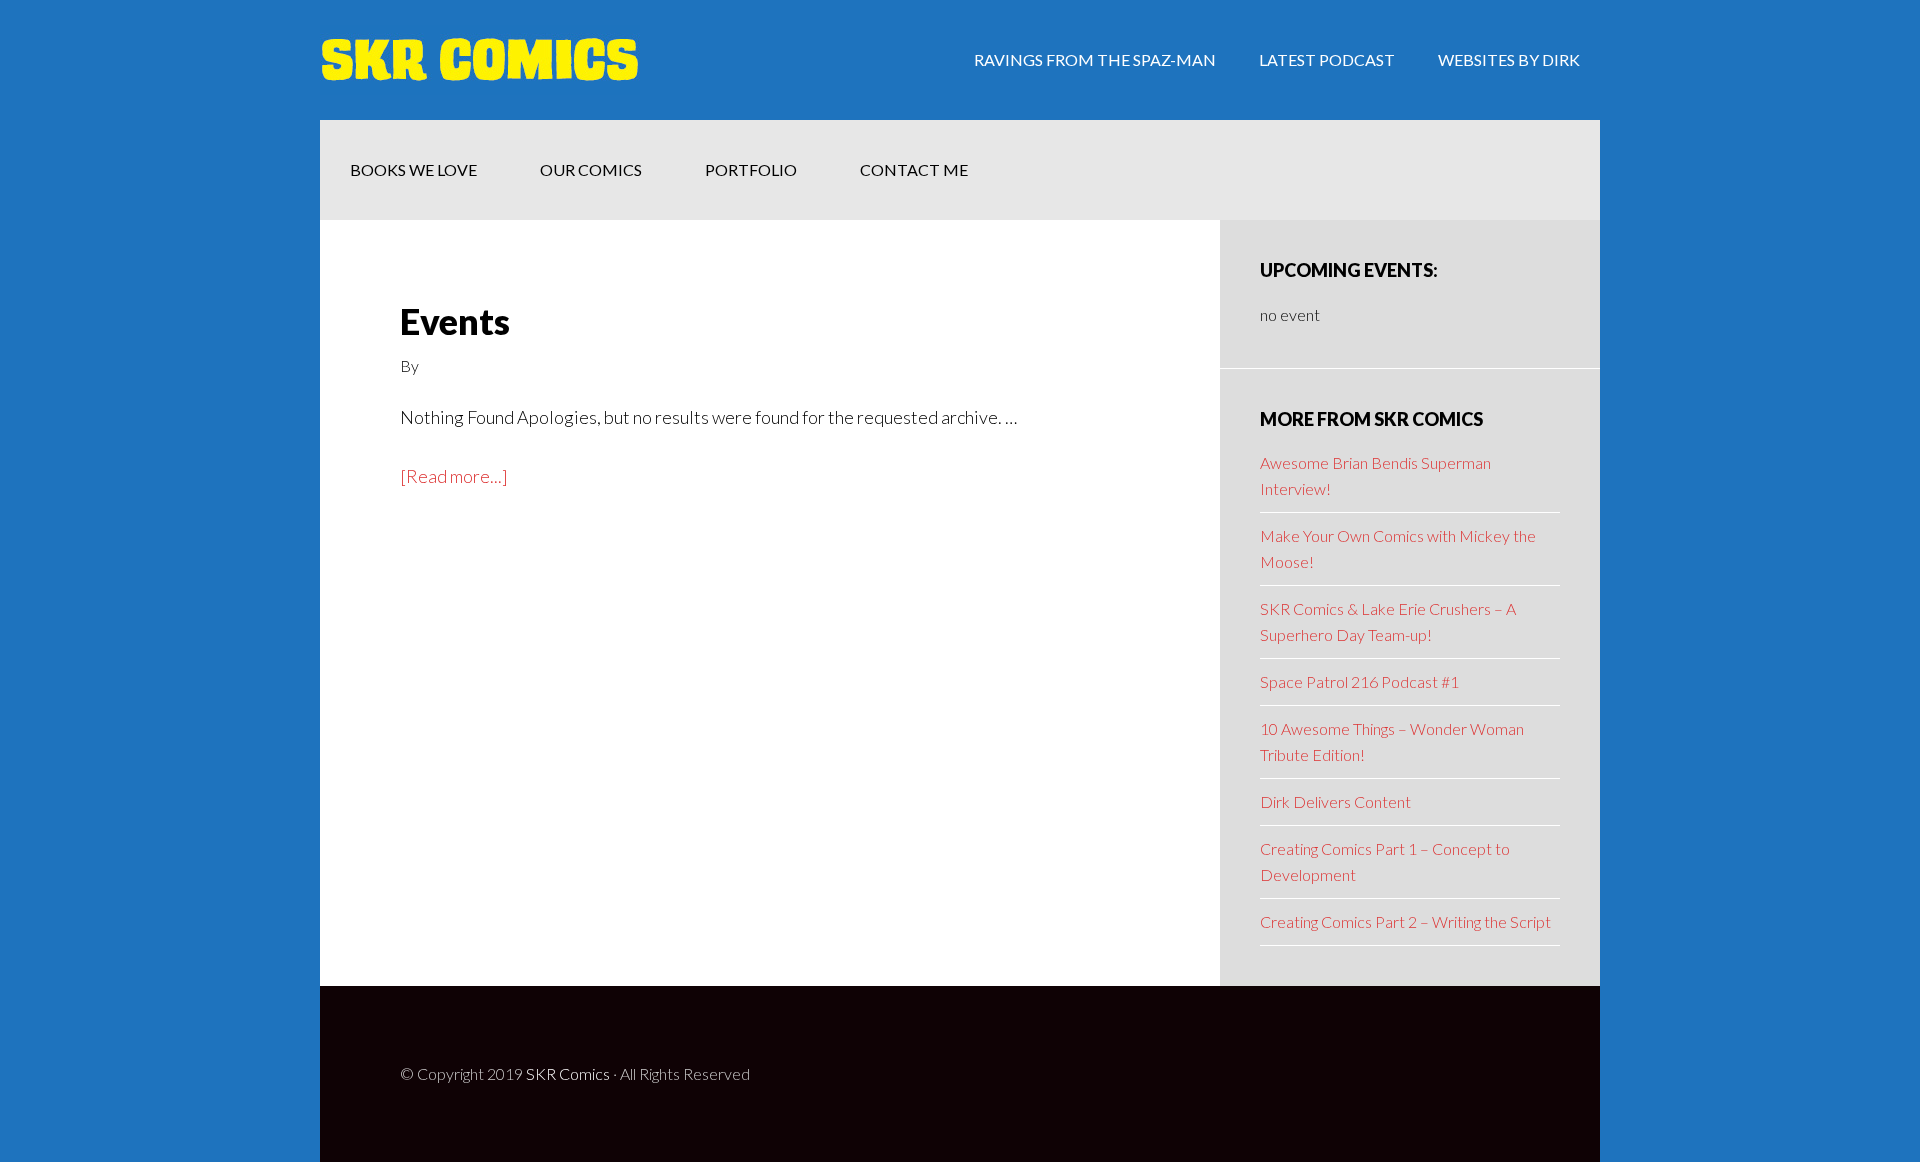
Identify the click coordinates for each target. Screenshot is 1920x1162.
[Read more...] (454, 477)
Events (455, 321)
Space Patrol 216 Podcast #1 (1359, 681)
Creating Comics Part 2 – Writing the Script (1405, 921)
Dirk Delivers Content (1335, 801)
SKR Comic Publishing (480, 60)
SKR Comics (568, 1073)
